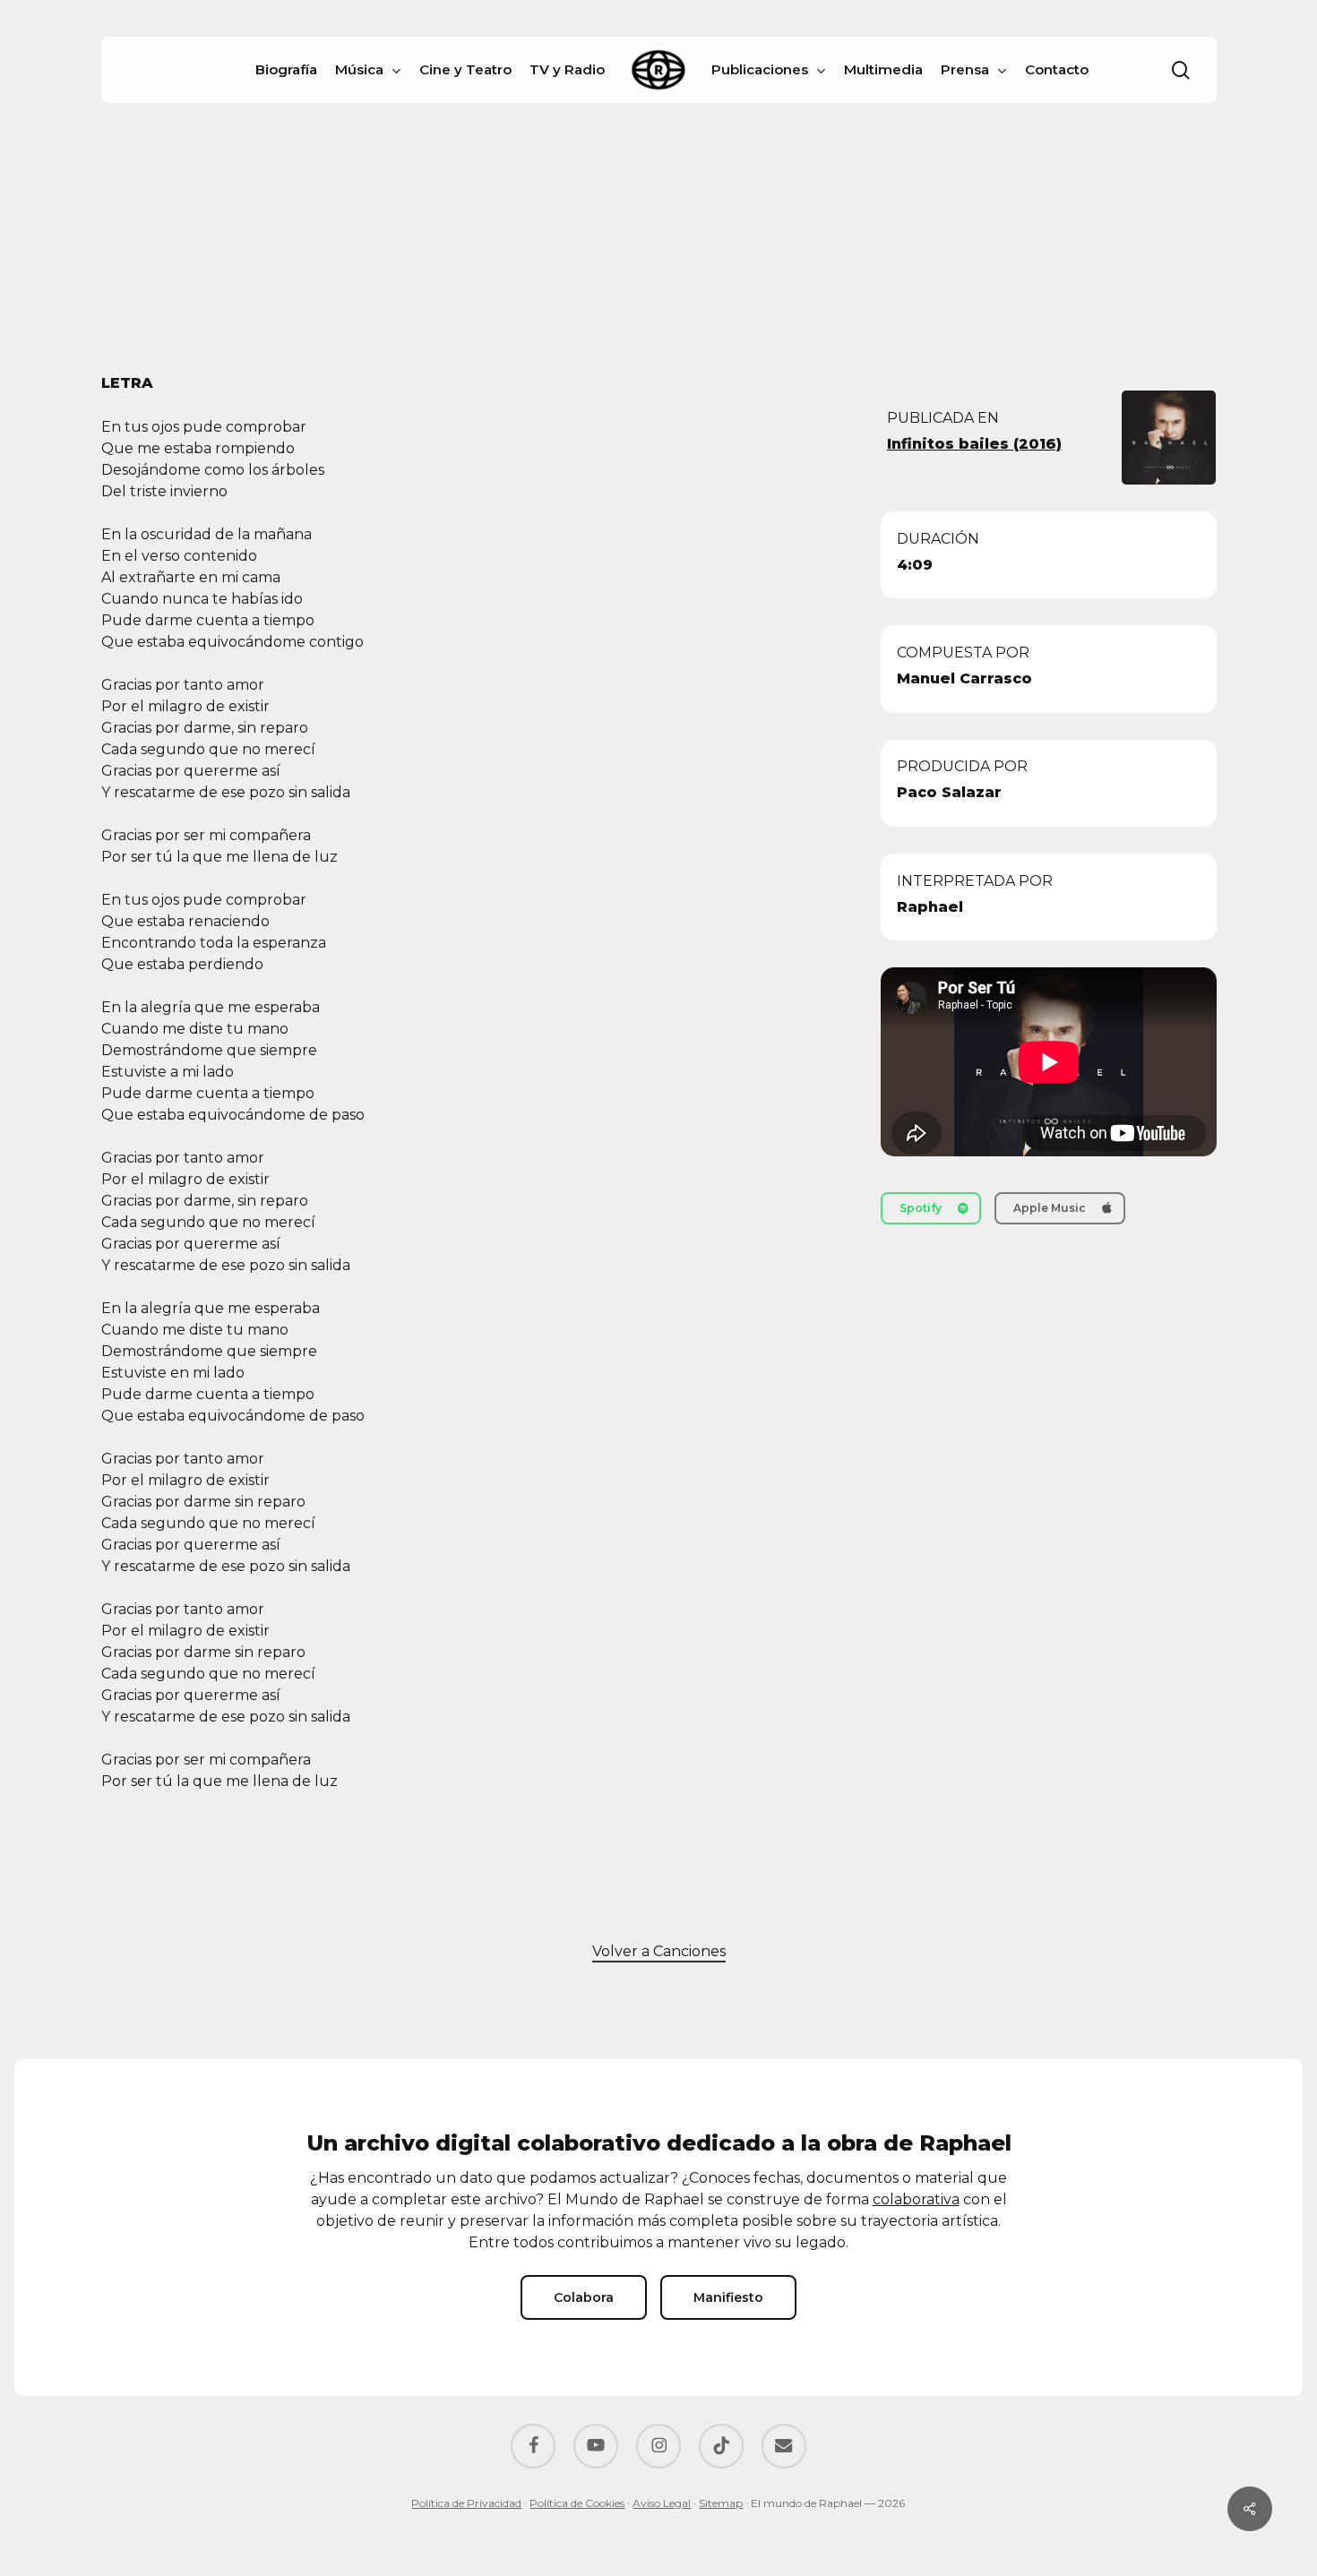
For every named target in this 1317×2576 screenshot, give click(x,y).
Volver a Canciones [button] (659, 1951)
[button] (931, 1208)
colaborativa (916, 2199)
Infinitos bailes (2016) (974, 444)
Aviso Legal (662, 2503)
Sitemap (721, 2503)
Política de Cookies (577, 2503)
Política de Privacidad (466, 2503)
